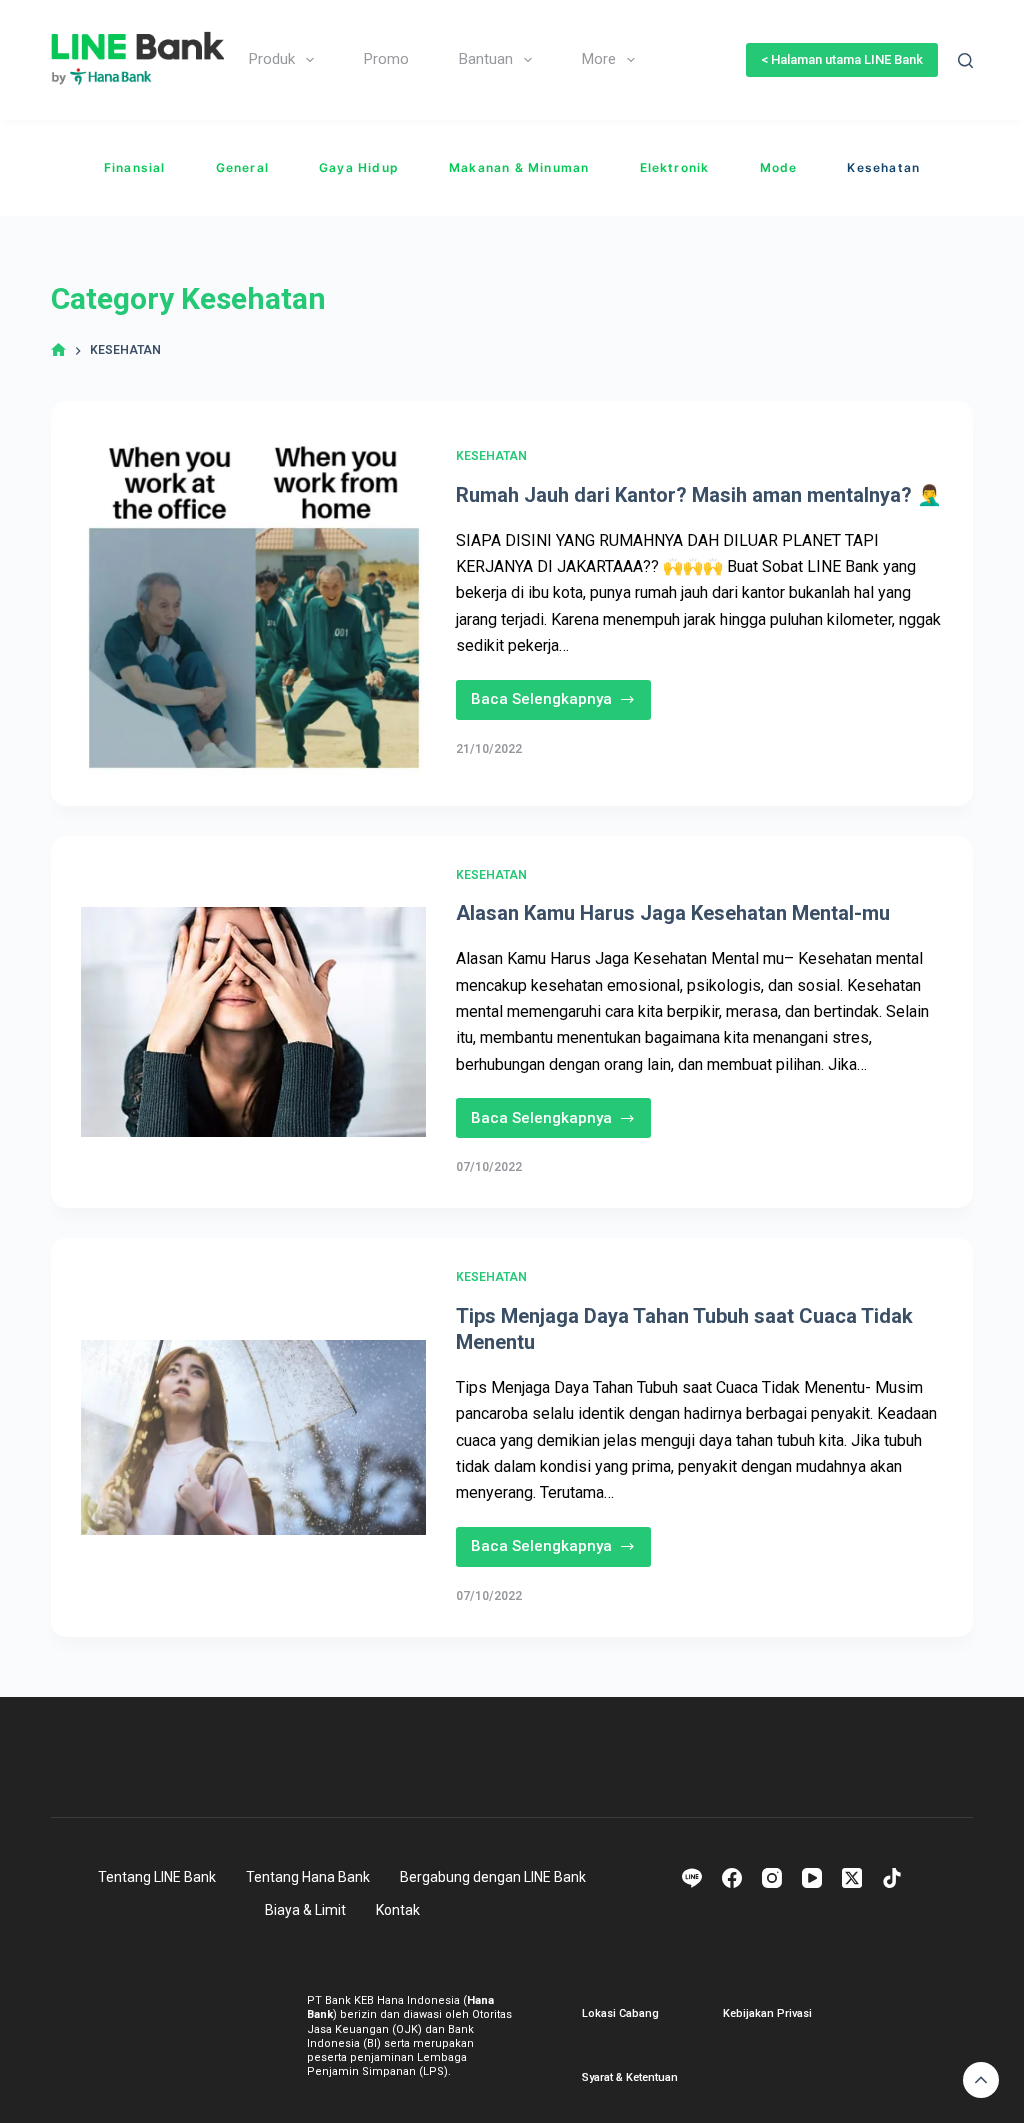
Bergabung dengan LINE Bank (493, 1877)
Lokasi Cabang (620, 2013)
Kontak (398, 1910)
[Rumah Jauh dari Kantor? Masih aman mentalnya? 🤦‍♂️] (253, 603)
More (599, 59)
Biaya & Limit (305, 1910)
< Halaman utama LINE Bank (842, 59)
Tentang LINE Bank (157, 1877)
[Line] (692, 1878)
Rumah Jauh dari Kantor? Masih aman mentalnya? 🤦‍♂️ (699, 495)
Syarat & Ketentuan (630, 2077)
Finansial (135, 167)
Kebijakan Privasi (767, 2013)
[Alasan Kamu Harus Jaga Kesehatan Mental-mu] (253, 1022)
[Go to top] (981, 2080)
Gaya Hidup (359, 167)
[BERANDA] (58, 350)
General (242, 167)
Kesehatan (883, 167)
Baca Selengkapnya (553, 704)
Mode (779, 167)
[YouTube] (812, 1878)
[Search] (965, 60)
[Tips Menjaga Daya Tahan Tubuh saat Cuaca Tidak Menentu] (253, 1437)
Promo (386, 59)
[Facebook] (732, 1878)
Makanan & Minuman (519, 167)
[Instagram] (772, 1878)
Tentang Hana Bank (308, 1877)
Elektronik (675, 167)
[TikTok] (892, 1878)
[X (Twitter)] (852, 1878)
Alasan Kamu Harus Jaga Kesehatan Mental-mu (673, 913)
